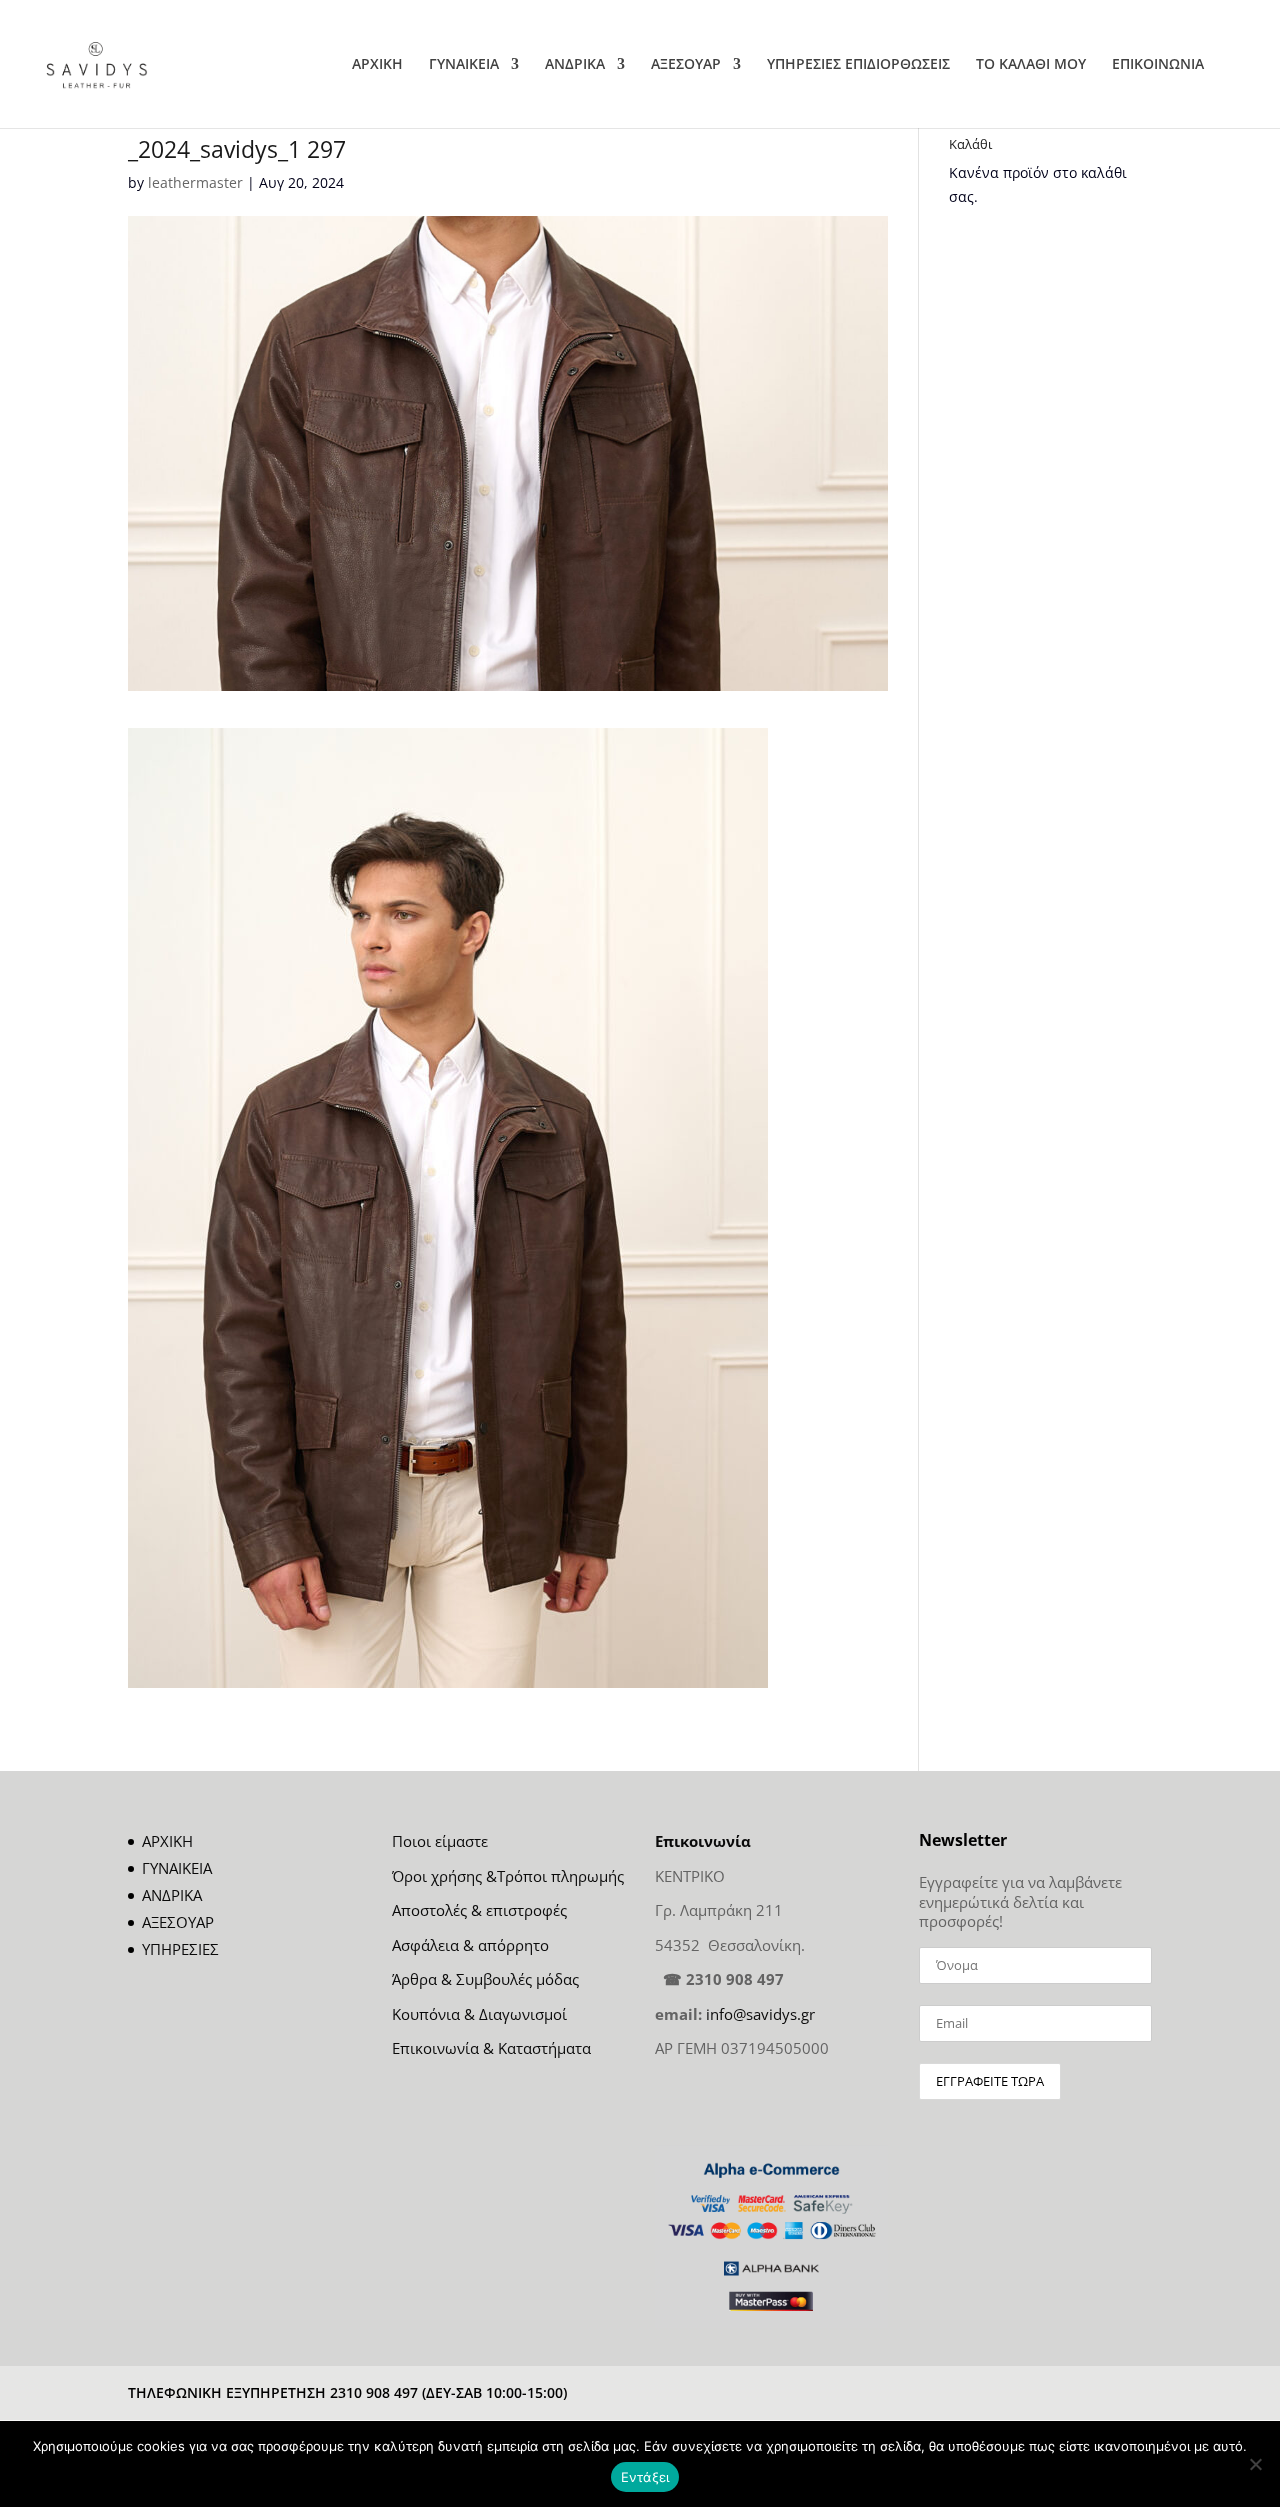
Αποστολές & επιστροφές (479, 1910)
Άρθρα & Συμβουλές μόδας (485, 1979)
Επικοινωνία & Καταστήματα (491, 2048)
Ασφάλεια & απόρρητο (470, 1945)
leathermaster (195, 182)
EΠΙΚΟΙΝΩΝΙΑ (1158, 65)
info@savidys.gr (760, 2014)
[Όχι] (1255, 2464)
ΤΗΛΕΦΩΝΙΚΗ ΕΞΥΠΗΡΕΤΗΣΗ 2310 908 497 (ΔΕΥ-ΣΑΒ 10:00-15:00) (347, 2392)
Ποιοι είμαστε (440, 1841)
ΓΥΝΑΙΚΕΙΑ (464, 65)
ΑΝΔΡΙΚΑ (575, 65)
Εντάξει (645, 2477)
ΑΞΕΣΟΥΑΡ (686, 65)
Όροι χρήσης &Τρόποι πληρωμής (508, 1876)
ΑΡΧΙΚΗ (377, 65)
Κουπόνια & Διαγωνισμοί (479, 2014)
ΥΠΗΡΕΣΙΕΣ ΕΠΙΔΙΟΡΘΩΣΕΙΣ (858, 65)
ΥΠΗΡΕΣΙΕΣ (180, 1949)
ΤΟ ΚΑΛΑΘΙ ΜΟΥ (1031, 65)
